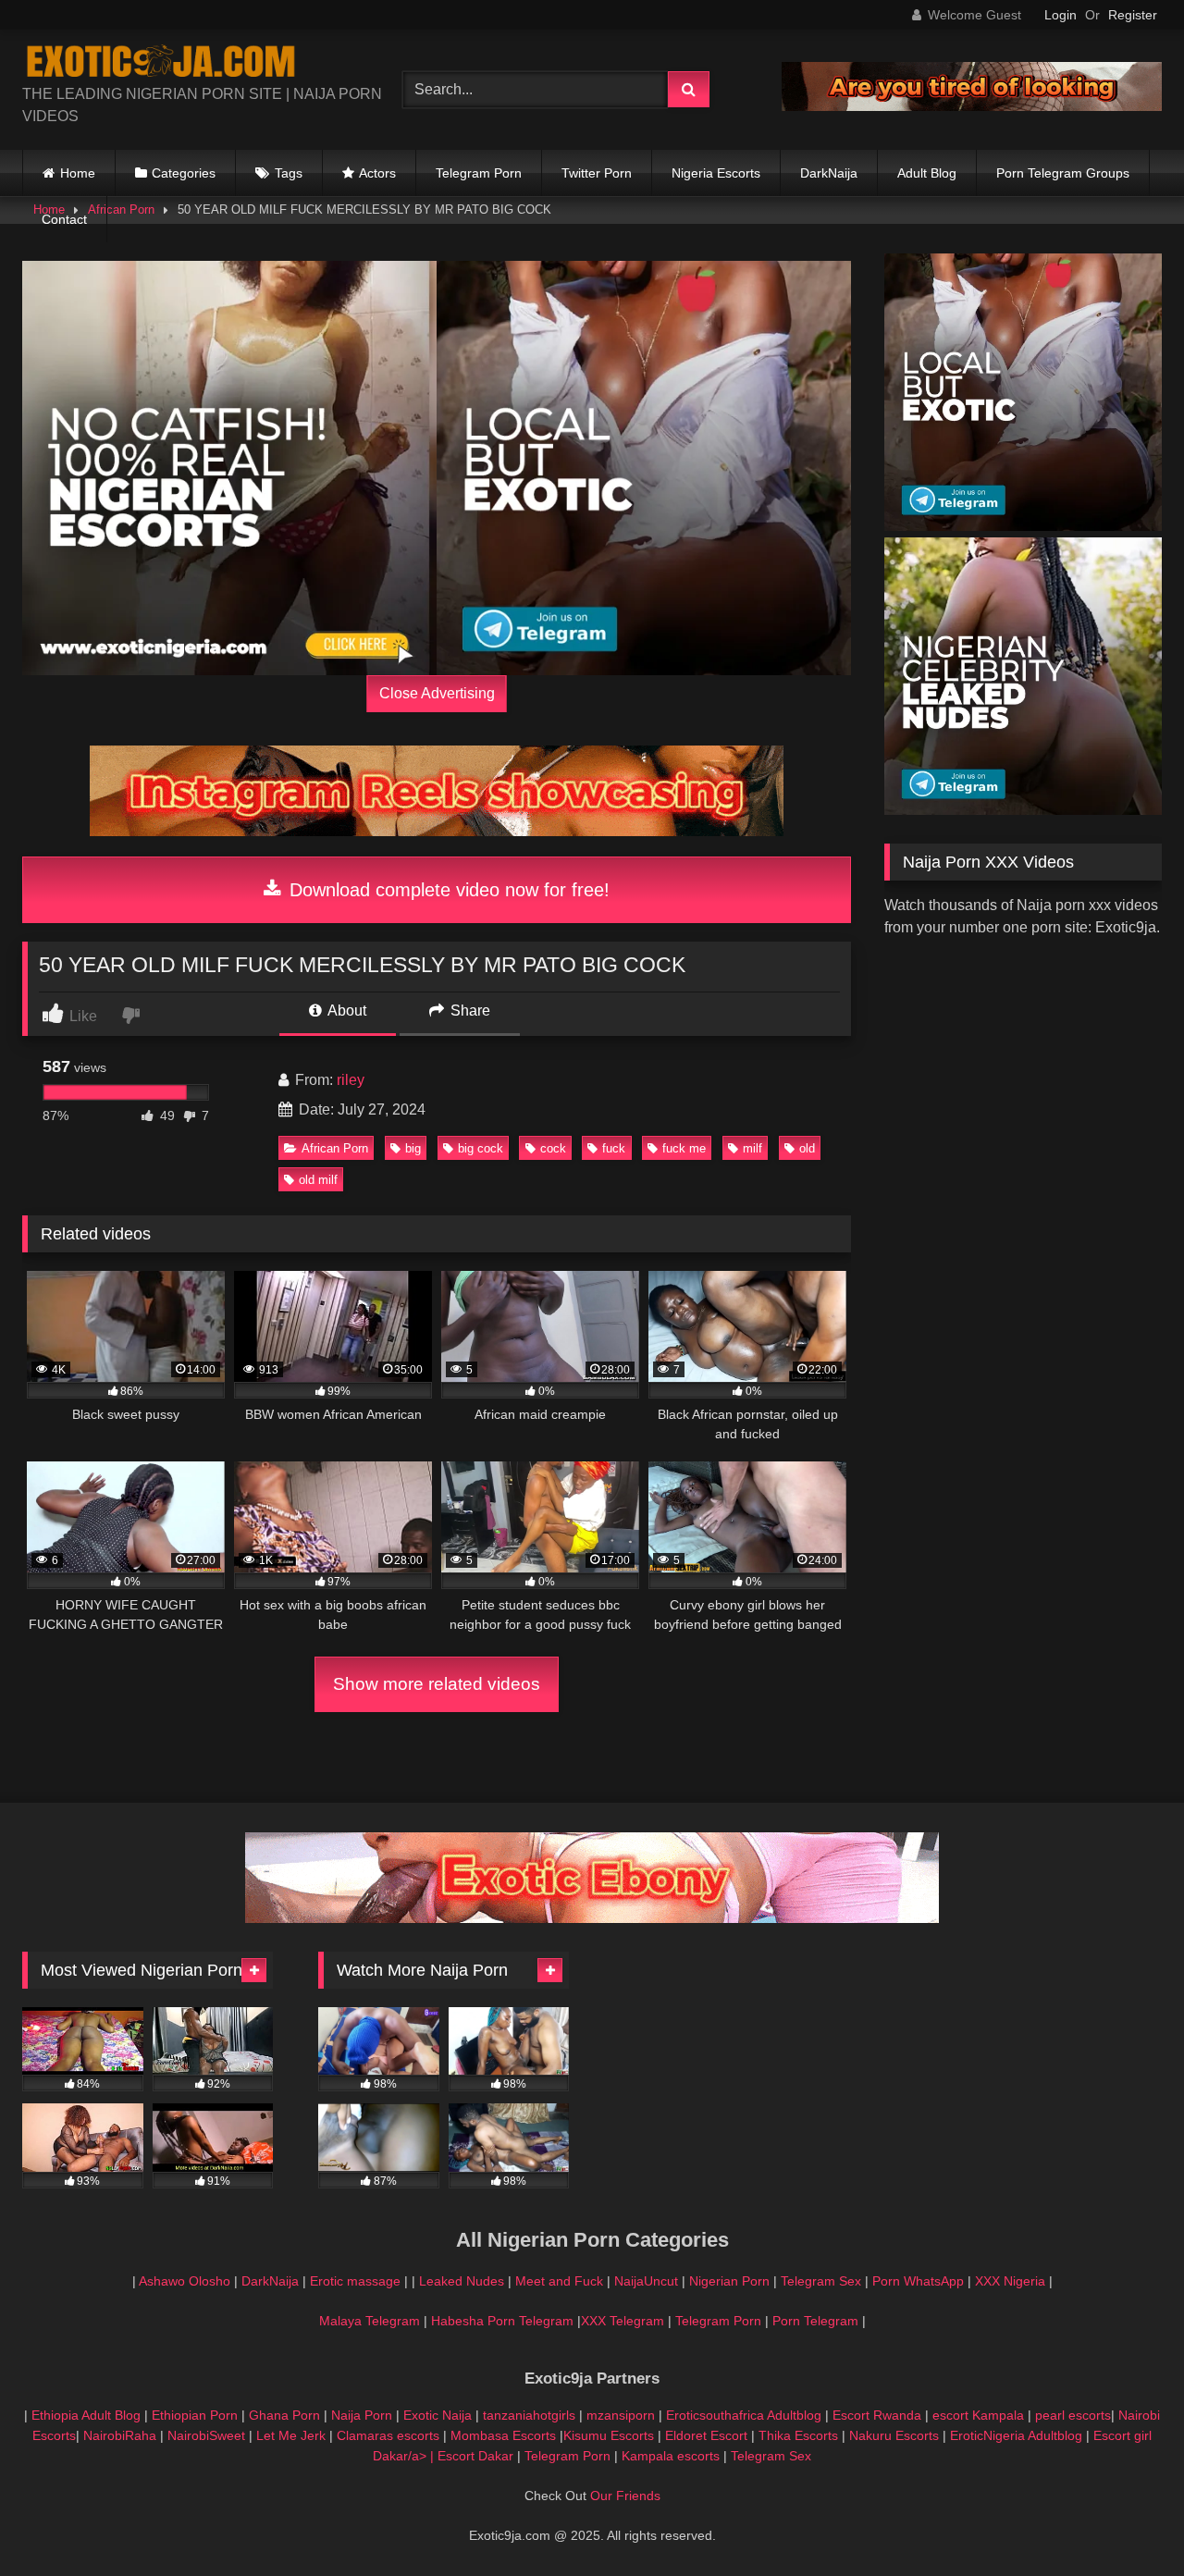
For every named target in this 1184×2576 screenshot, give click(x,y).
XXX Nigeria (1010, 2281)
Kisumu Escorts (609, 2435)
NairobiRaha (120, 2435)
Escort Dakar (477, 2456)
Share (469, 1011)
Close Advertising (437, 693)
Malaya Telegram (370, 2321)
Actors (377, 173)
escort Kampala (978, 2415)
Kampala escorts (671, 2456)
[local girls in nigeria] (644, 468)
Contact (64, 219)
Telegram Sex (821, 2281)
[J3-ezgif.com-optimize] (592, 1918)
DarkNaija (829, 173)
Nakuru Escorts (894, 2435)
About (345, 1011)
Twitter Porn (597, 173)
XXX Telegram (623, 2321)
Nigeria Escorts (716, 173)
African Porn (335, 1148)
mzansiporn (621, 2415)
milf (752, 1148)
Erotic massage (355, 2281)
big (413, 1148)
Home (78, 173)
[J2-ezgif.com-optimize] (437, 831)
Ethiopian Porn (195, 2415)
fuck (614, 1148)
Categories (184, 173)
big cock (481, 1148)
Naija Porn (362, 2415)
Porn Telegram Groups (1063, 173)
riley (351, 1080)
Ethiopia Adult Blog (86, 2415)
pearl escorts (1073, 2415)
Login (1061, 15)
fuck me (684, 1148)
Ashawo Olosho (185, 2281)
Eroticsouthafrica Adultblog (744, 2415)
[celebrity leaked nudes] (1023, 810)
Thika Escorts (798, 2435)
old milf (318, 1180)
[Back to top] (1127, 2521)
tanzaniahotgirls (529, 2415)
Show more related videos (437, 1684)
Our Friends (625, 2496)
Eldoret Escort (706, 2435)
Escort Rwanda (877, 2415)
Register (1133, 15)
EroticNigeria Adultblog (1016, 2435)
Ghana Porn (284, 2415)
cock (553, 1148)
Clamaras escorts (388, 2435)
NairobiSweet (206, 2435)
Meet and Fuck (561, 2281)
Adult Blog (927, 173)
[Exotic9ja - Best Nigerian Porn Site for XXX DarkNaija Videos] (161, 64)
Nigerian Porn (731, 2281)
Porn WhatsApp (918, 2281)
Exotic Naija (438, 2415)
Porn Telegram (815, 2321)
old (807, 1148)
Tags (289, 173)
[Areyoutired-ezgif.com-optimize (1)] (972, 106)
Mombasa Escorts (503, 2435)
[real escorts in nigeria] (229, 468)
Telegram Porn (479, 173)
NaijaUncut (646, 2281)
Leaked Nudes (462, 2281)
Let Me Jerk (291, 2435)
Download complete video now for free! (447, 890)
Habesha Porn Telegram (504, 2321)
